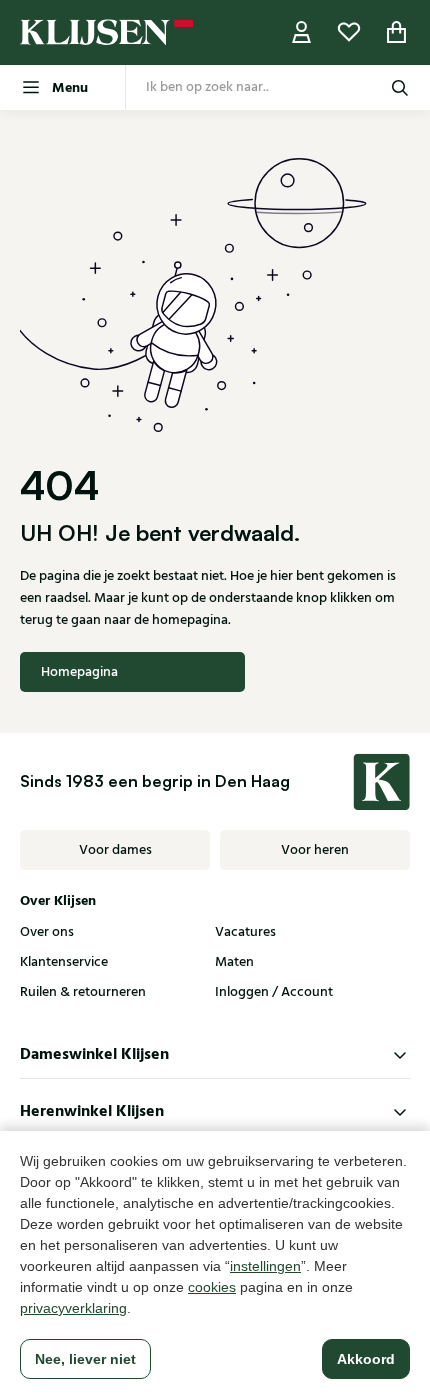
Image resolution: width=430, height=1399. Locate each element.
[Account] (302, 32)
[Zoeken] (400, 87)
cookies (212, 1287)
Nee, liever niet (85, 1359)
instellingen (265, 1266)
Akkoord (366, 1359)
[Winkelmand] (397, 32)
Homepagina (79, 672)
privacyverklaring (73, 1308)
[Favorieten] (349, 32)
